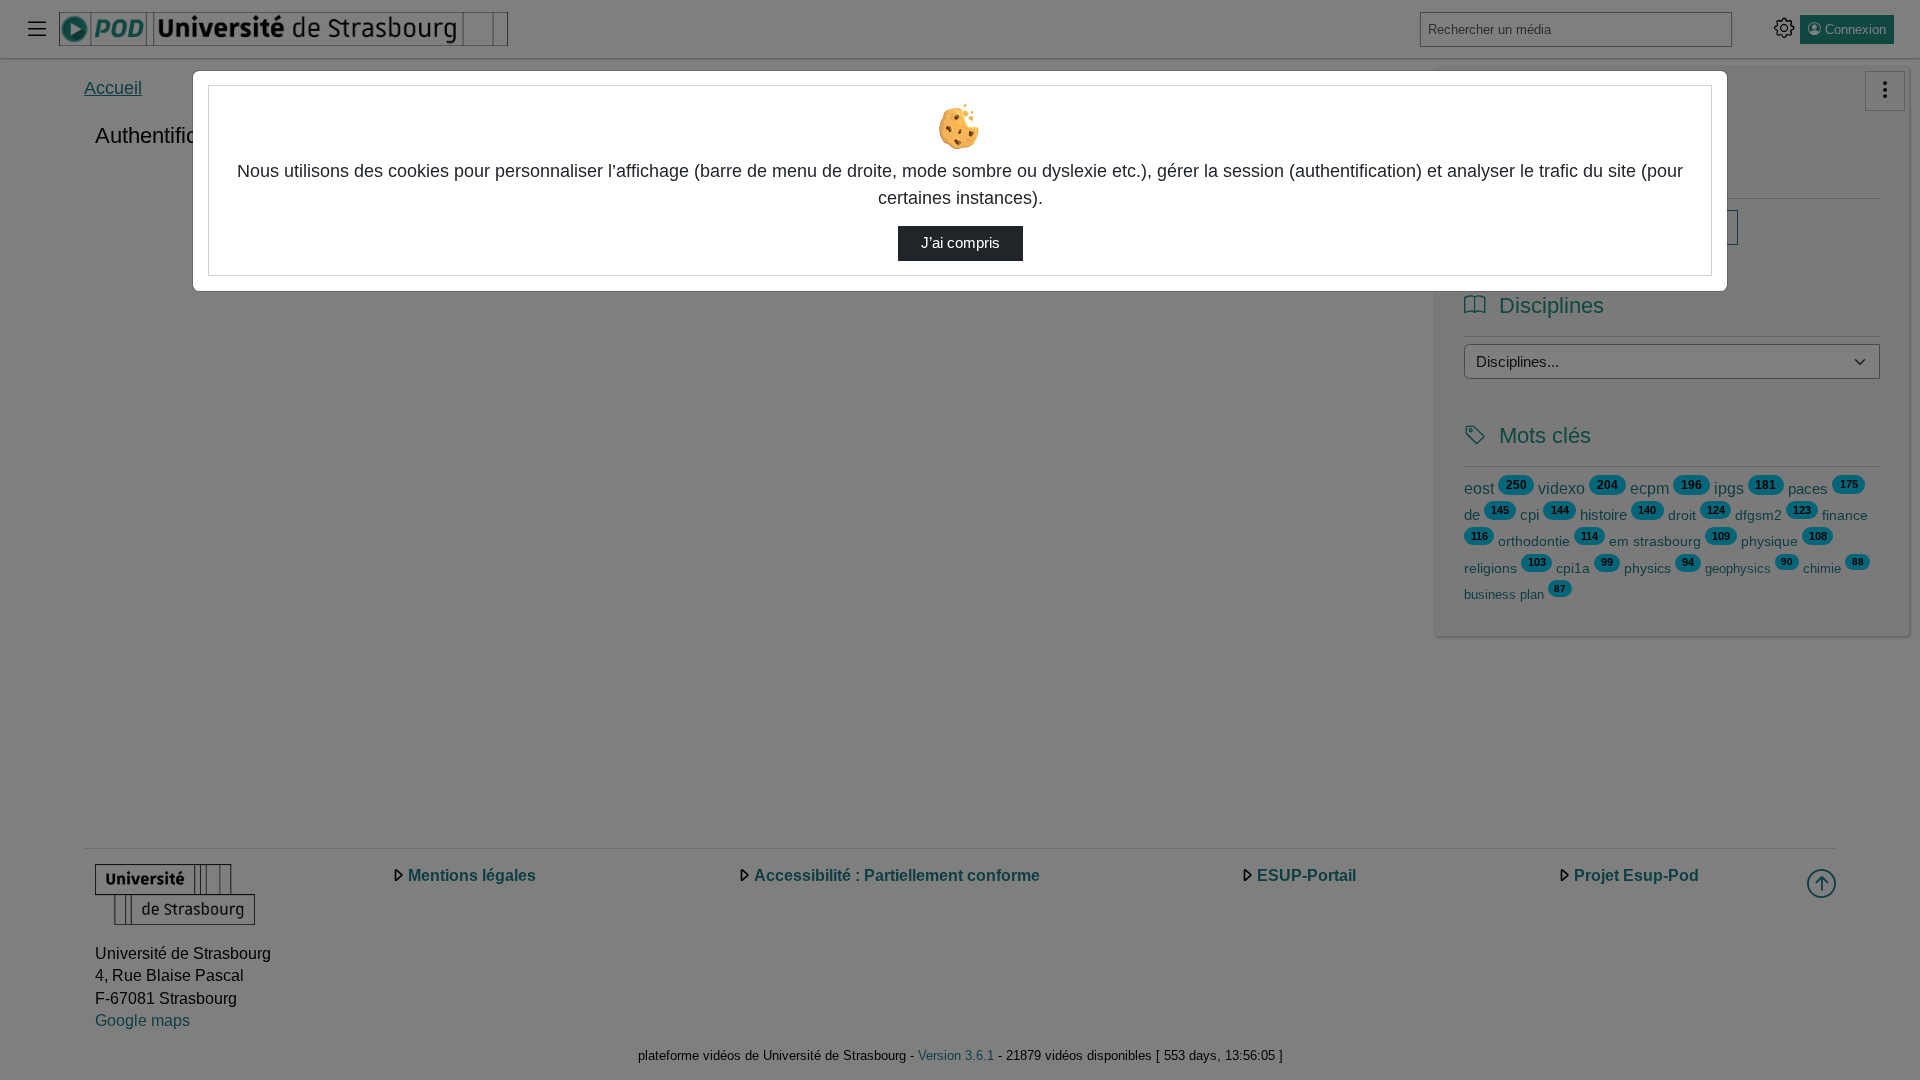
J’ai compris (960, 243)
